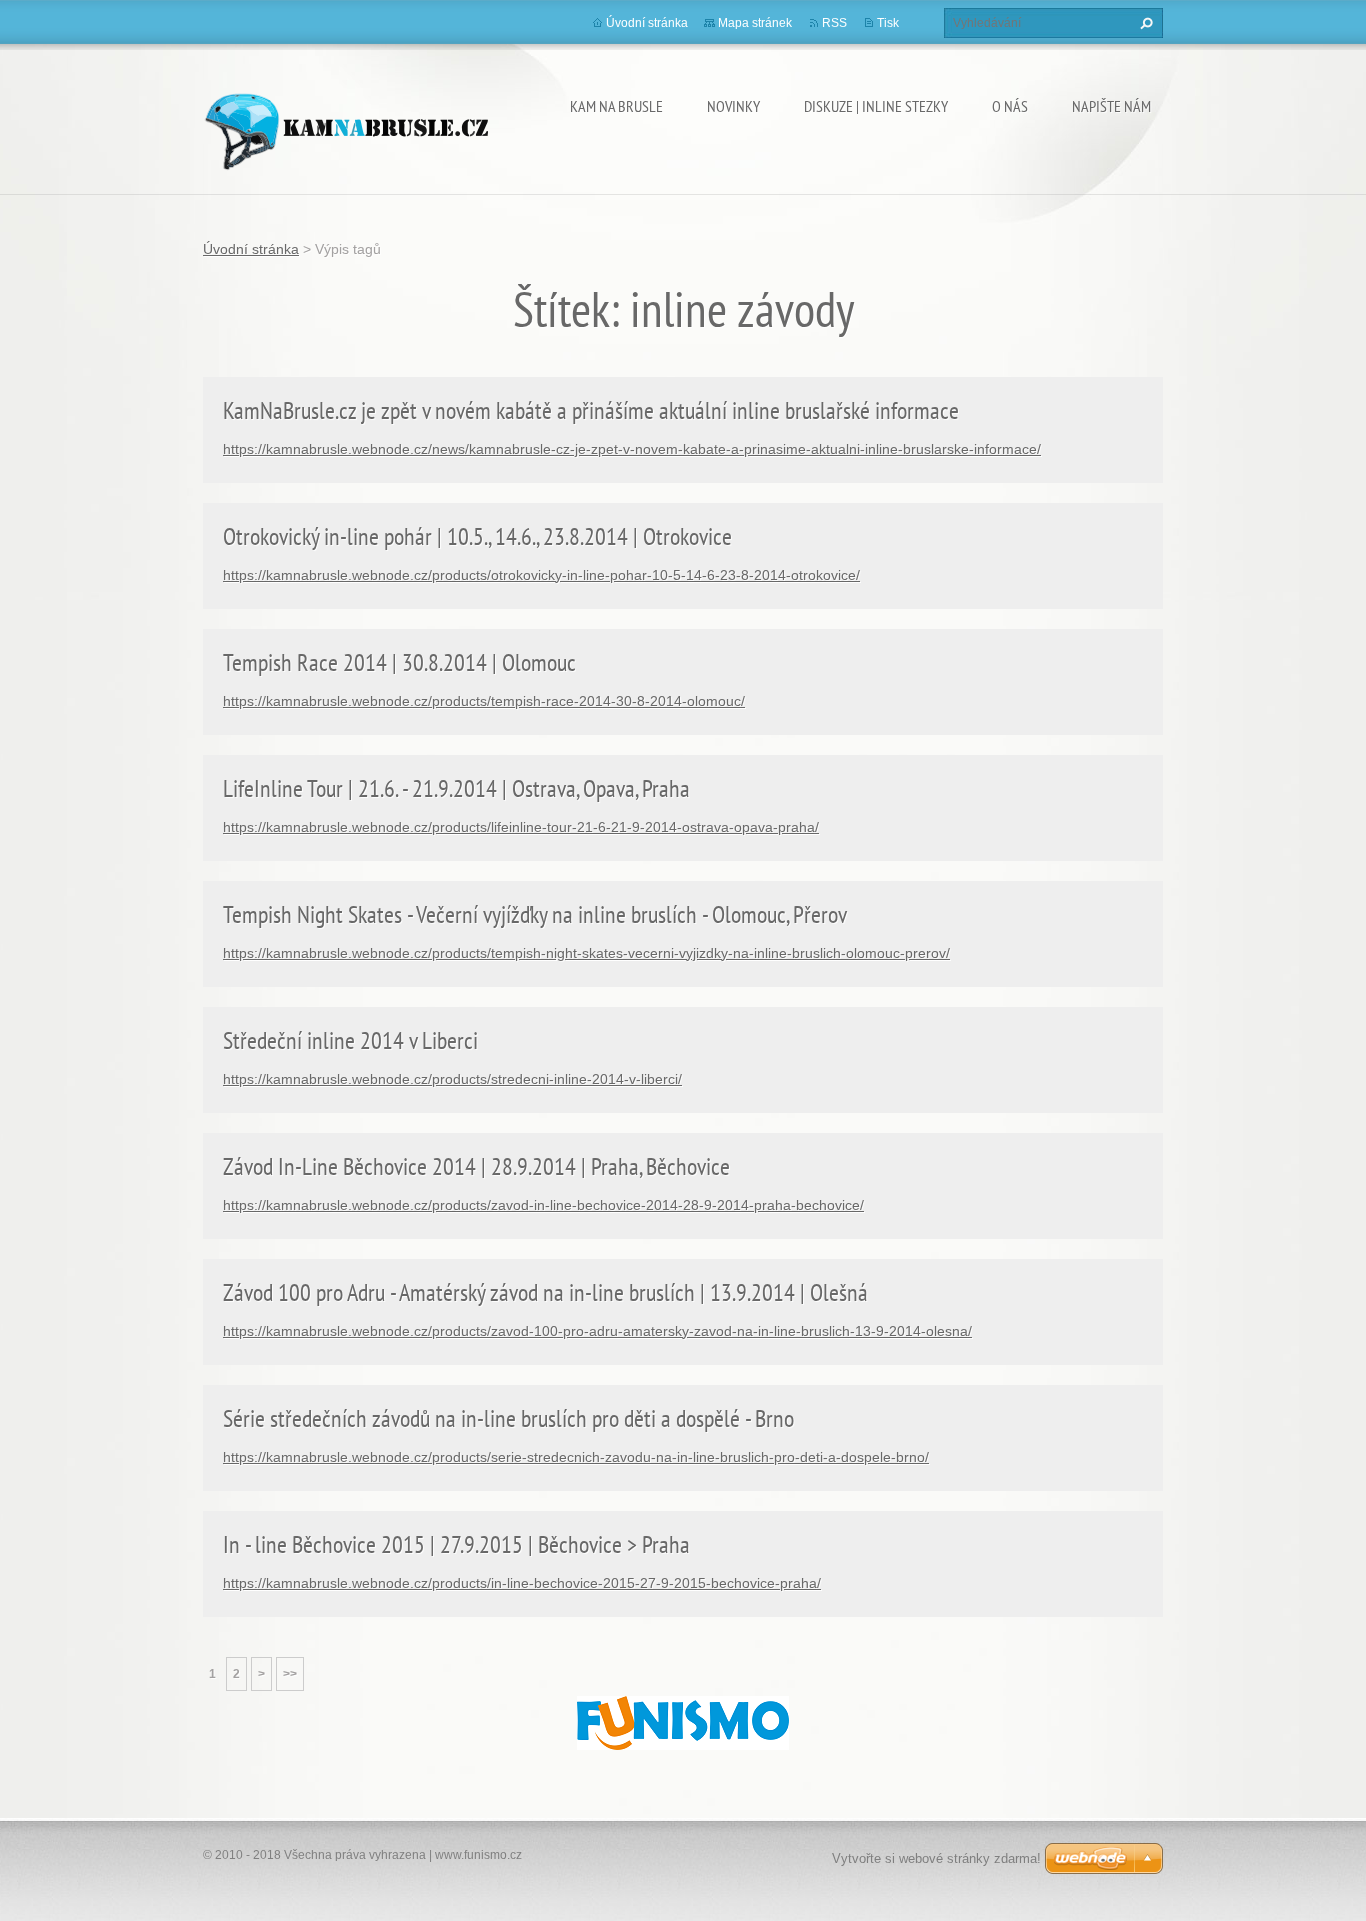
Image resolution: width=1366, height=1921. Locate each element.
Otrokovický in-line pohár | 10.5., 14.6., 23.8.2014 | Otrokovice (477, 536)
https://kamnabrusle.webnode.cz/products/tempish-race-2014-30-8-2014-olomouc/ (484, 701)
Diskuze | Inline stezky (876, 106)
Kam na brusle (616, 106)
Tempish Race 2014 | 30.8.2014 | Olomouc (399, 662)
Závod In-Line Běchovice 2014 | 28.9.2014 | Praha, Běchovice (476, 1166)
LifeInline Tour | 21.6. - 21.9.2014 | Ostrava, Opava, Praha (456, 788)
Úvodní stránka (647, 23)
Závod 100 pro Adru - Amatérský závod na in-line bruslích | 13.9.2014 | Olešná (545, 1292)
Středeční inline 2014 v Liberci (350, 1040)
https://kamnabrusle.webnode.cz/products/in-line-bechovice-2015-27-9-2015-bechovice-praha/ (522, 1583)
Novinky (733, 106)
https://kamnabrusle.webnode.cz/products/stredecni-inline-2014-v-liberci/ (452, 1079)
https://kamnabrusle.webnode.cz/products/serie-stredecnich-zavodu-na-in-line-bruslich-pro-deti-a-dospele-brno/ (576, 1457)
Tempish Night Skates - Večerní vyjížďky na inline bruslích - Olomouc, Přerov (535, 914)
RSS (834, 23)
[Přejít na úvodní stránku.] (346, 127)
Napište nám (1111, 106)
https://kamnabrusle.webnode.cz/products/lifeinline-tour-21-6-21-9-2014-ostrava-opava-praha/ (521, 827)
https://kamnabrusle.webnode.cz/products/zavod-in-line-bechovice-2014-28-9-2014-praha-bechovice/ (543, 1205)
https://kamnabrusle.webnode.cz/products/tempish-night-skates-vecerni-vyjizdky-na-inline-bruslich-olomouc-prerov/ (586, 953)
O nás (1010, 106)
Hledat (1144, 23)
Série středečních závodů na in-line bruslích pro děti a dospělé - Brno (508, 1418)
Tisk (888, 23)
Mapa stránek (755, 23)
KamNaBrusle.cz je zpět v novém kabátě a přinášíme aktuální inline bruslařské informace (591, 410)
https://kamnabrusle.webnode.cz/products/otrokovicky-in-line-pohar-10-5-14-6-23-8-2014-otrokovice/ (541, 575)
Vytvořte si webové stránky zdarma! (936, 1858)
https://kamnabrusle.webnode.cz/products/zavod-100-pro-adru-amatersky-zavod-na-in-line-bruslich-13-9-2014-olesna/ (597, 1331)
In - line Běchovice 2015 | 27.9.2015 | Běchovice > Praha (456, 1544)
